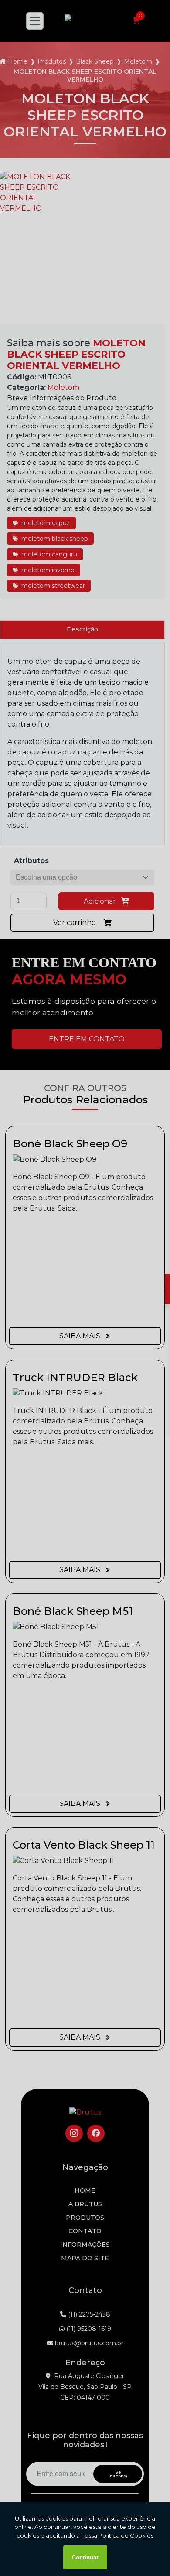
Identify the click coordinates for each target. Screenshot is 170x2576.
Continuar (85, 2557)
